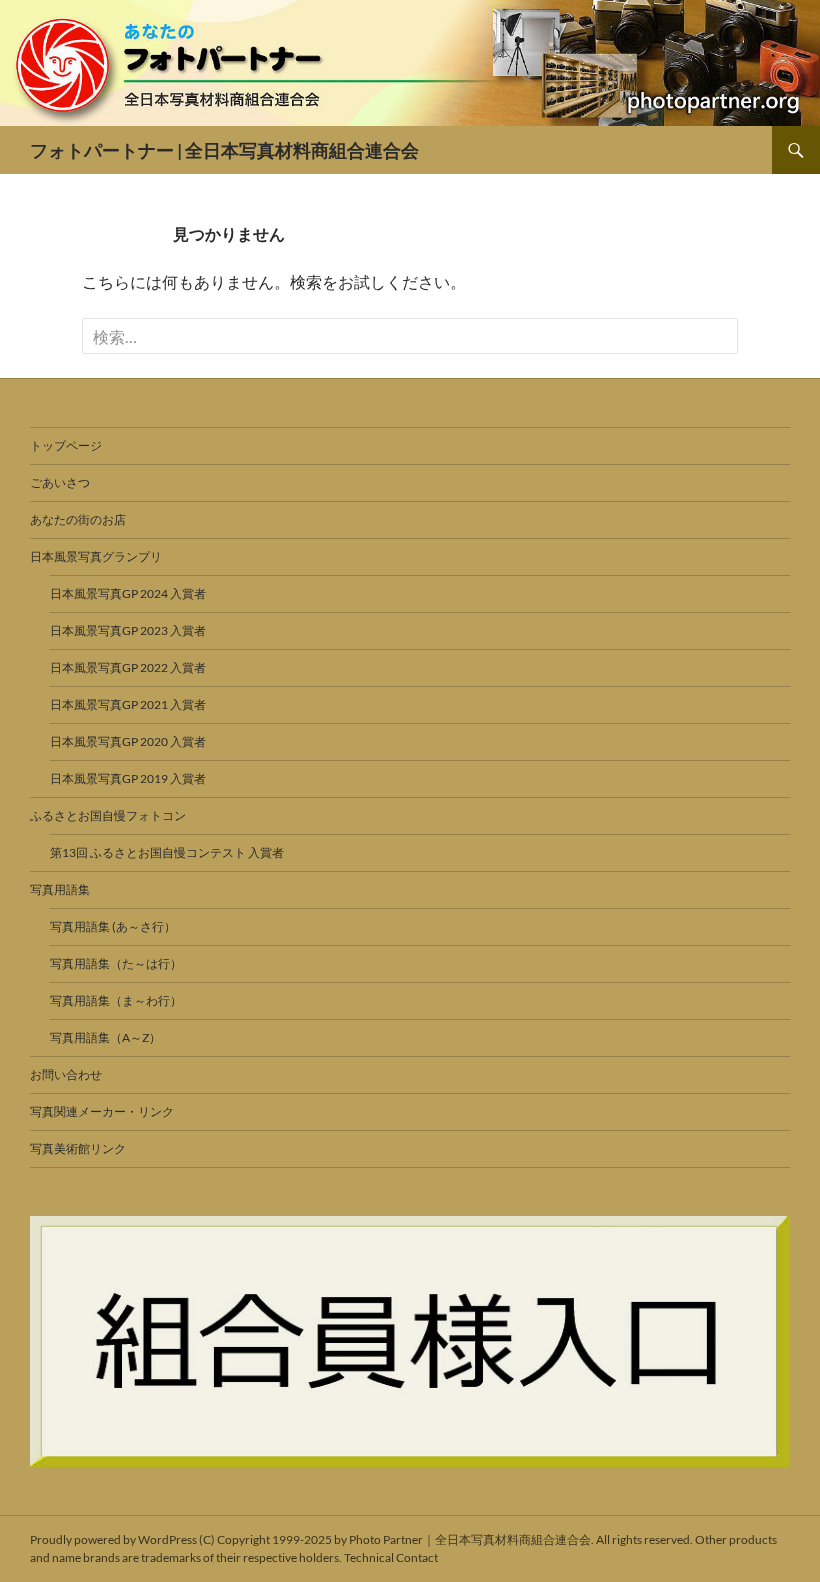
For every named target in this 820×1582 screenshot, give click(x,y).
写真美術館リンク (78, 1148)
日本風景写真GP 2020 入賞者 (128, 741)
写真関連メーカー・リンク (102, 1111)
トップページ (66, 445)
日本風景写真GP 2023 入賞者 (128, 630)
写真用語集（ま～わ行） (116, 1000)
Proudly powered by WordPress (113, 1539)
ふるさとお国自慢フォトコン (108, 815)
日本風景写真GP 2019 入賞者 (128, 778)
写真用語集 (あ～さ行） (113, 926)
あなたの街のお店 (78, 519)
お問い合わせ (66, 1074)
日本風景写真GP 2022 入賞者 (128, 667)
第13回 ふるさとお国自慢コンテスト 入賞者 (167, 852)
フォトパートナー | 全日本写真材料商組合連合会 (224, 150)
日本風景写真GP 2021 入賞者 (128, 704)
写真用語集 (60, 889)
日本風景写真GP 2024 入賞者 (128, 593)
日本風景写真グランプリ (96, 556)
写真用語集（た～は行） (116, 963)
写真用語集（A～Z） (105, 1037)
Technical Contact (391, 1557)
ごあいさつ (60, 482)
